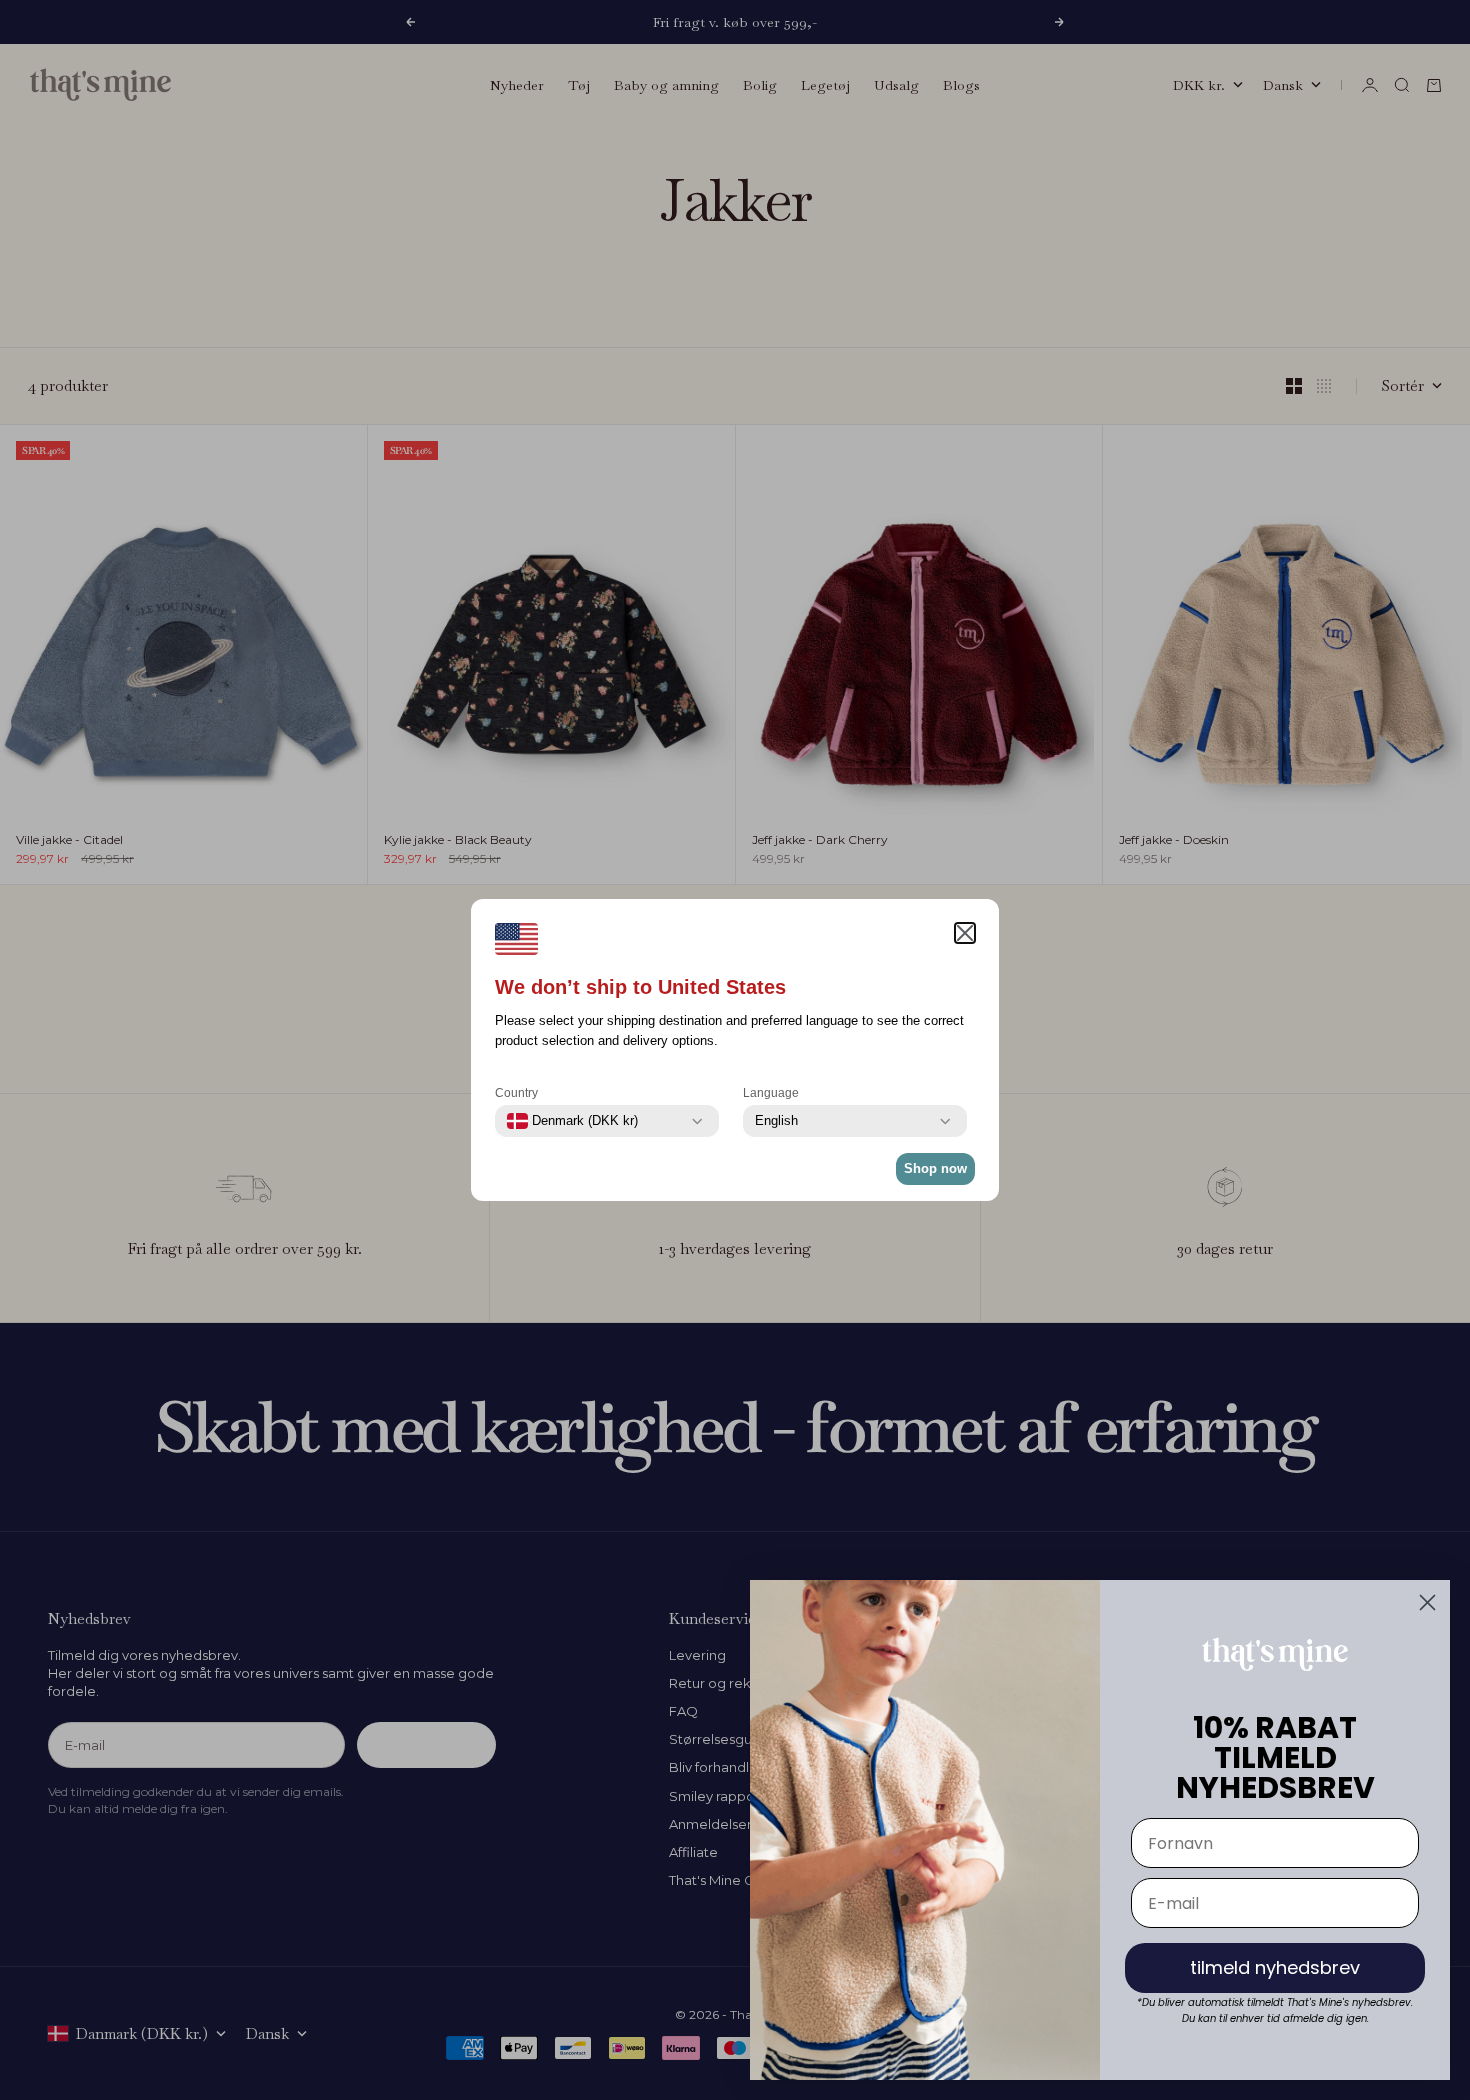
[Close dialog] (1427, 1602)
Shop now (935, 1168)
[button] (965, 933)
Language (771, 1093)
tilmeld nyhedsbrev (1275, 1967)
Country (516, 1093)
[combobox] (572, 1121)
